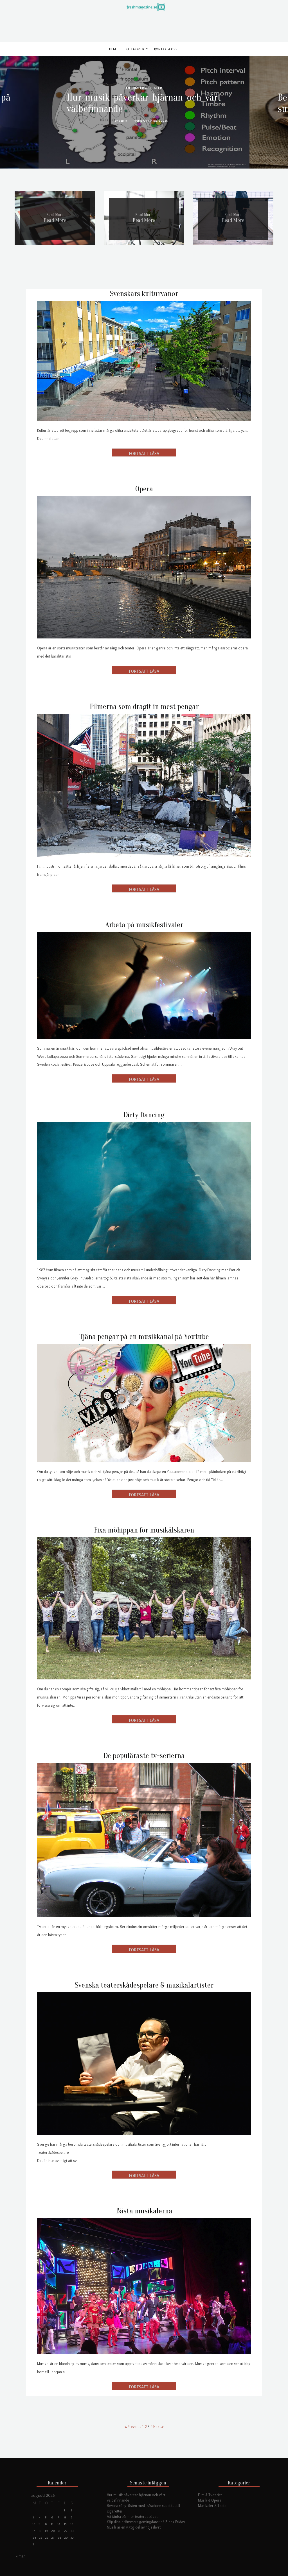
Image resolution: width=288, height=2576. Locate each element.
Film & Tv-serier (210, 2495)
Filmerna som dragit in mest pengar (144, 707)
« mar (21, 2556)
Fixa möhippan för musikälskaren (144, 1530)
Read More (55, 220)
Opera (144, 489)
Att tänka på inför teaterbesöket (132, 2516)
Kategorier (135, 49)
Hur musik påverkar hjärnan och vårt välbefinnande (144, 103)
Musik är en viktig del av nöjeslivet (134, 2527)
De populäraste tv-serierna (144, 1756)
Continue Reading (144, 453)
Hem (112, 49)
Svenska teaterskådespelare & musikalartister (144, 1985)
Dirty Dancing (144, 1115)
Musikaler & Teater (213, 2505)
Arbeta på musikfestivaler (144, 925)
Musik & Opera (210, 2500)
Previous (134, 2427)
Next (157, 2427)
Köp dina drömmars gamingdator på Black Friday (146, 2522)
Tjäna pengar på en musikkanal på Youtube (144, 1337)
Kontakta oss (166, 49)
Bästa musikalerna (144, 2211)
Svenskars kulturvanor (144, 294)
